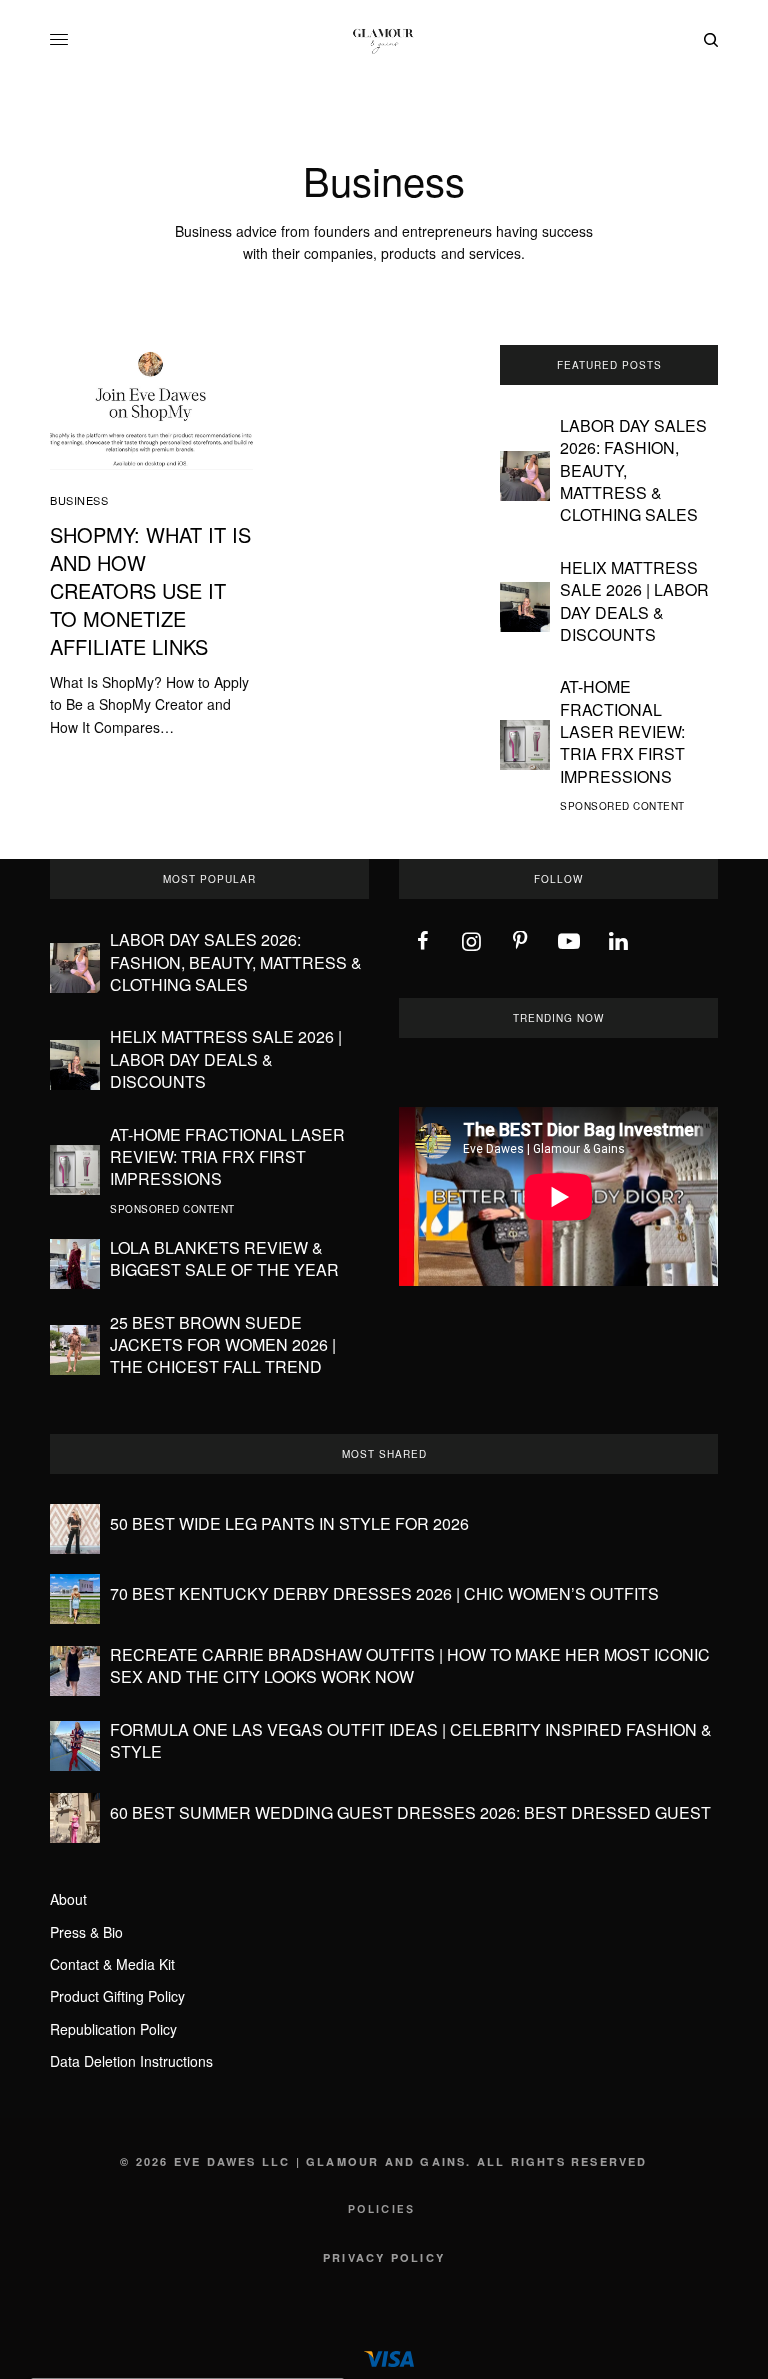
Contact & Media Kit (112, 1964)
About (68, 1899)
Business (79, 500)
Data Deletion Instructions (131, 2061)
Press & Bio (86, 1932)
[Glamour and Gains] (384, 40)
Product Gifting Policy (117, 1996)
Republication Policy (113, 2029)
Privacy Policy (384, 2257)
